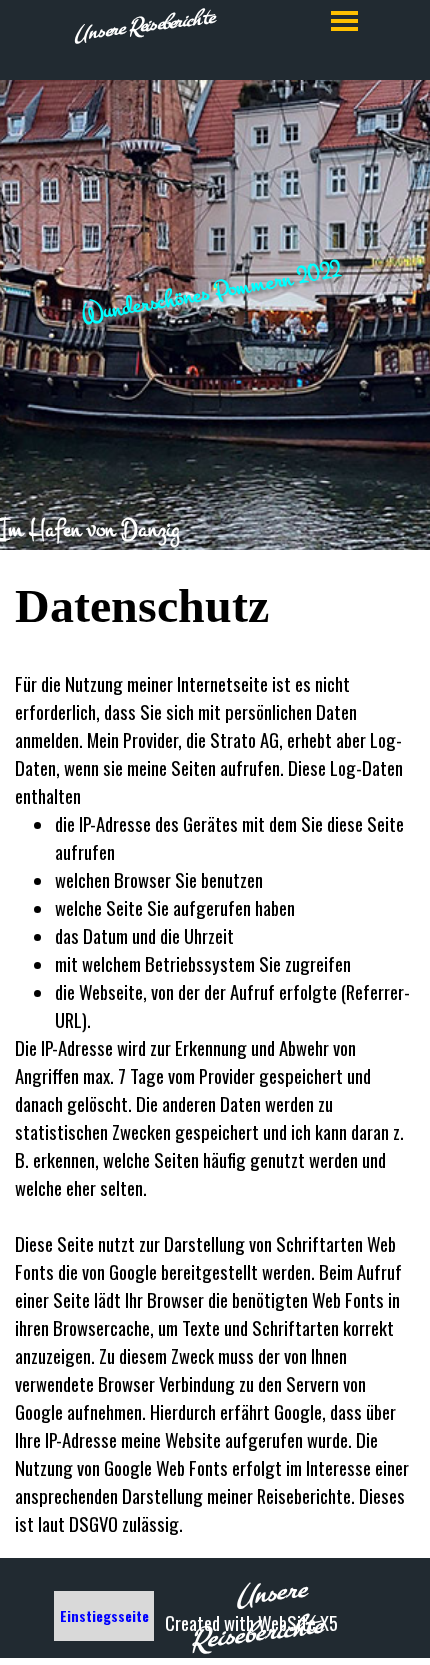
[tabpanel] (215, 530)
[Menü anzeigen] (344, 20)
